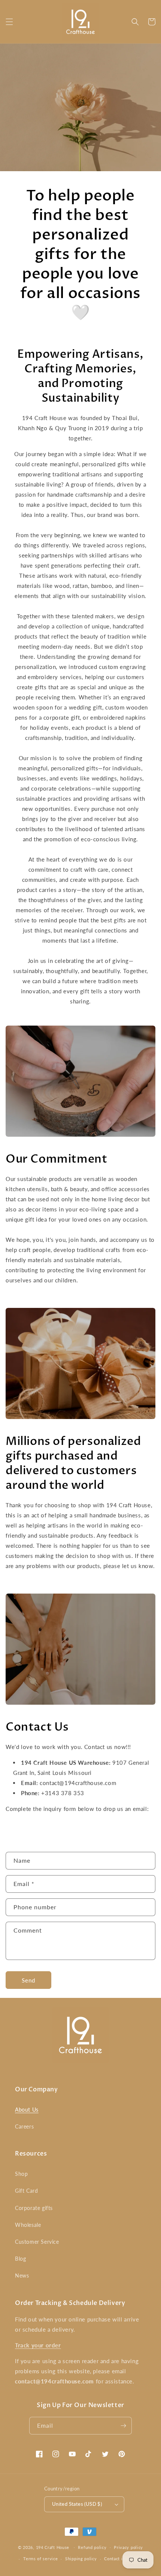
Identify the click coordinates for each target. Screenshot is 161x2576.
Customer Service (37, 2242)
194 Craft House (53, 2547)
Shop (21, 2174)
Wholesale (28, 2225)
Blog (20, 2259)
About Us (27, 2110)
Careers (24, 2126)
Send (28, 1980)
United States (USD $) (77, 2504)
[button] (9, 22)
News (22, 2275)
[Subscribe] (123, 2426)
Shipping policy (81, 2559)
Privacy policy (128, 2547)
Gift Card (26, 2191)
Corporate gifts (34, 2208)
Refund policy (92, 2547)
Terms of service (40, 2559)
